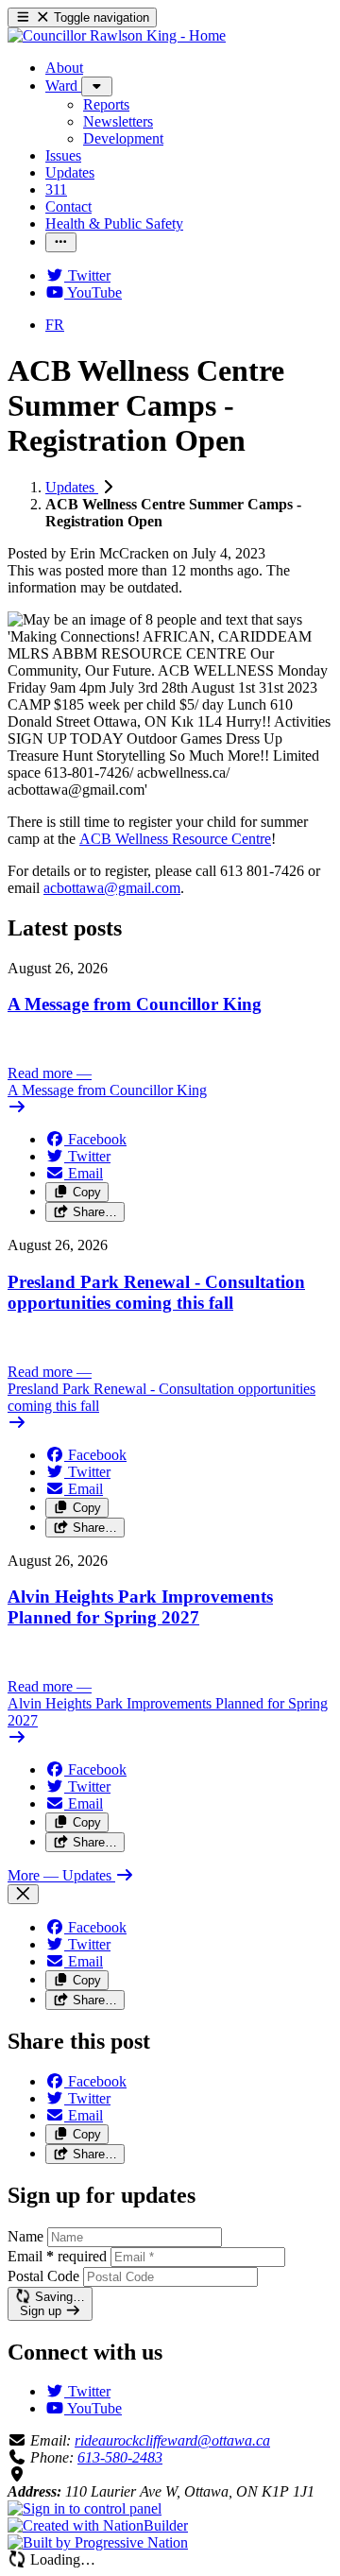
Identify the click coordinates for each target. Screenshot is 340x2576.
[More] (97, 86)
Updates (72, 487)
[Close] (23, 1894)
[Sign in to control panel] (85, 2508)
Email (57, 2256)
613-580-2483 (120, 2457)
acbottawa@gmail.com (112, 888)
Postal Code (43, 2276)
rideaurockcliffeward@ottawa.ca (172, 2440)
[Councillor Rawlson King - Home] (117, 35)
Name (25, 2236)
